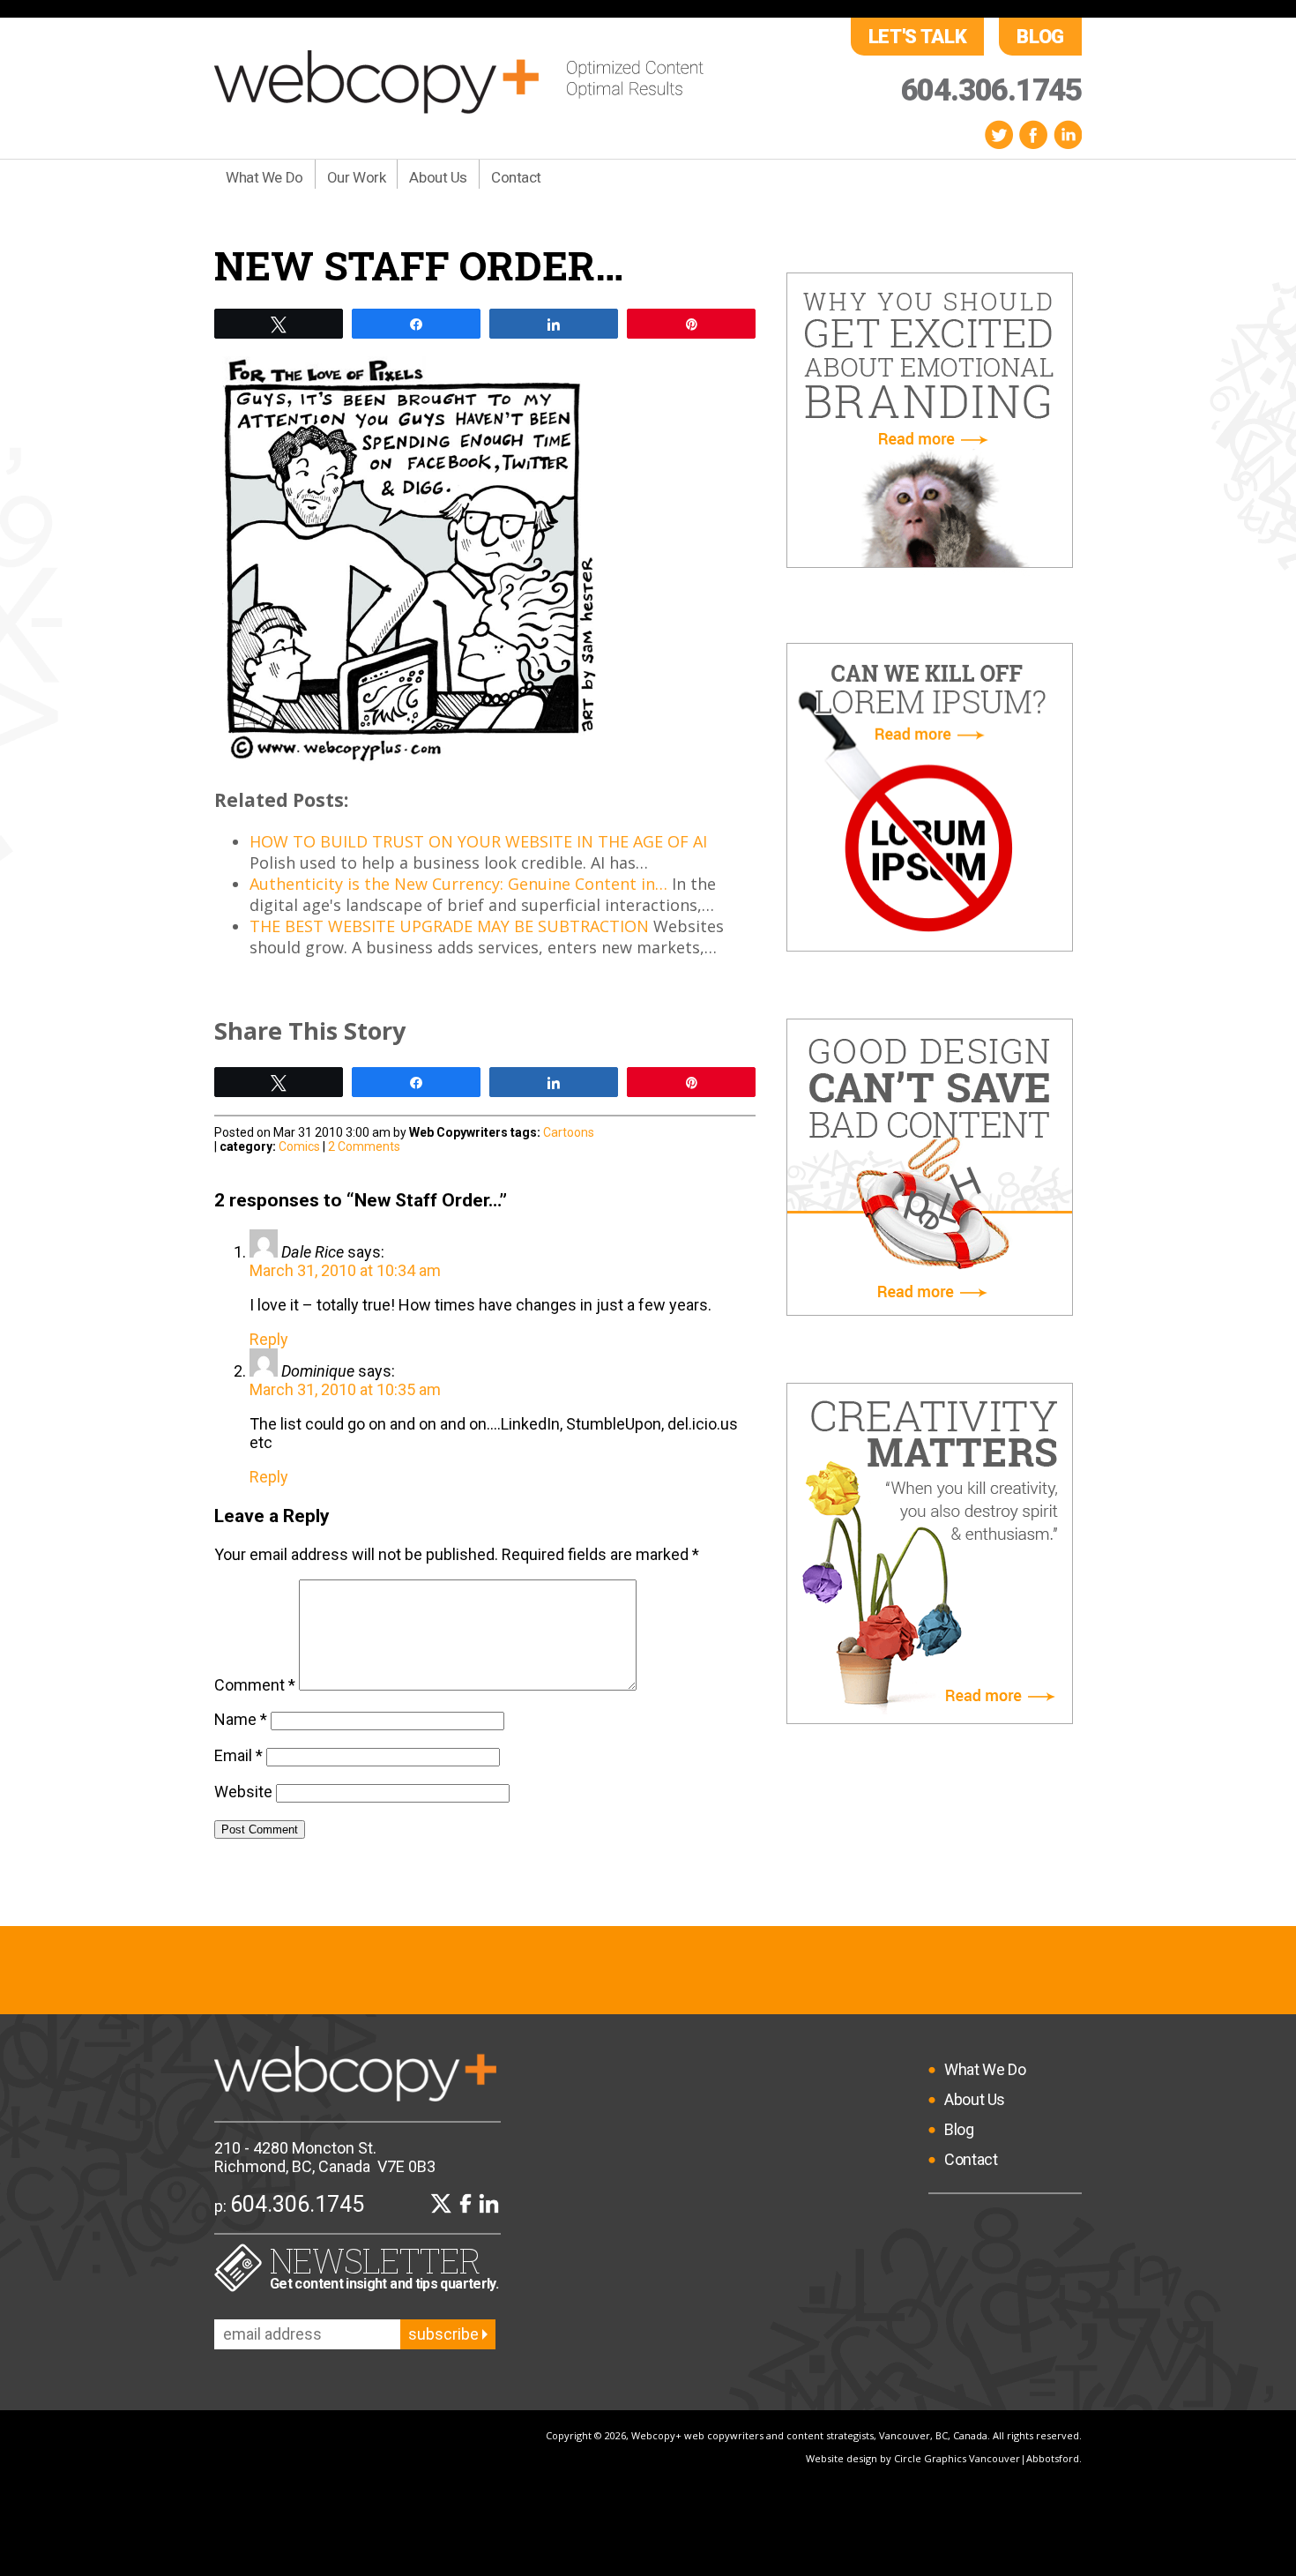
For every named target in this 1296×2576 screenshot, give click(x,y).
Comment (255, 1685)
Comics (299, 1146)
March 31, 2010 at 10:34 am (345, 1270)
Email (238, 1755)
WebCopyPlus (459, 82)
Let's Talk (918, 37)
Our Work (357, 177)
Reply (269, 1339)
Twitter (999, 134)
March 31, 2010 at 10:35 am (345, 1389)
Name (241, 1719)
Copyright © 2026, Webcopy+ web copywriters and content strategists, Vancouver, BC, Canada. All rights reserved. (814, 2435)
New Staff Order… (419, 265)
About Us (438, 177)
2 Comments (364, 1146)
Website (243, 1792)
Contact (516, 177)
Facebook (1033, 134)
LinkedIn (1068, 134)
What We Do (264, 177)
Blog (1040, 37)
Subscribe (445, 2334)
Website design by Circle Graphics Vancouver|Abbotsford (942, 2458)
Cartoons (569, 1132)
